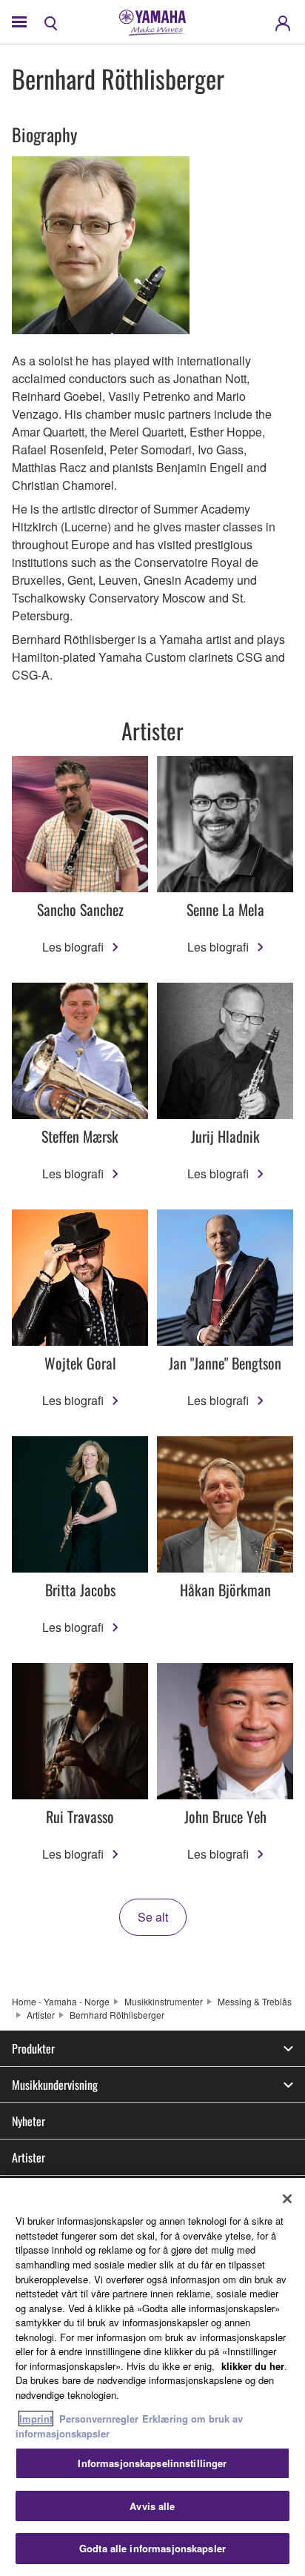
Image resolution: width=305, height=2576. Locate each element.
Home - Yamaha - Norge (61, 2001)
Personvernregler (99, 2419)
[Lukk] (287, 2199)
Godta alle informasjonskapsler (152, 2548)
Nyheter (29, 2121)
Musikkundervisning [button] (55, 2085)
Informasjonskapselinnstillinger (152, 2463)
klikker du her (253, 2366)
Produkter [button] (33, 2048)
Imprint (36, 2419)
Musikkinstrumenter (164, 2001)
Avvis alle (152, 2506)
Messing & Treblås (255, 2001)
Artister (41, 2015)
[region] (152, 2377)
